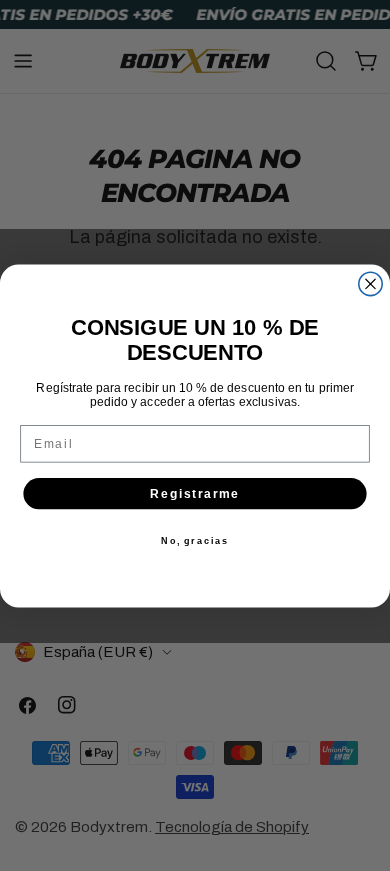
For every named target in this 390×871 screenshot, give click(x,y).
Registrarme (195, 492)
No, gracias (195, 540)
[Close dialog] (370, 283)
